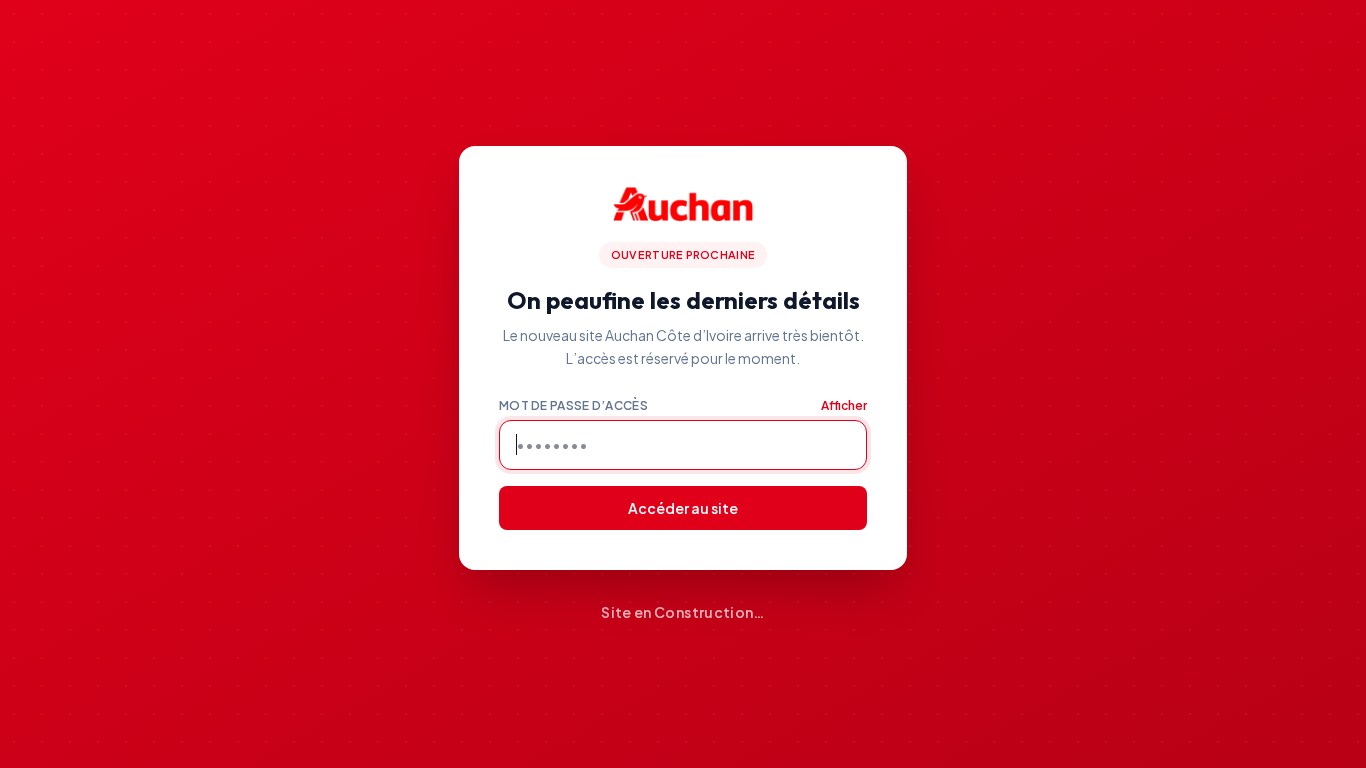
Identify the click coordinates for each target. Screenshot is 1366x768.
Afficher (844, 405)
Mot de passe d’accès (573, 405)
